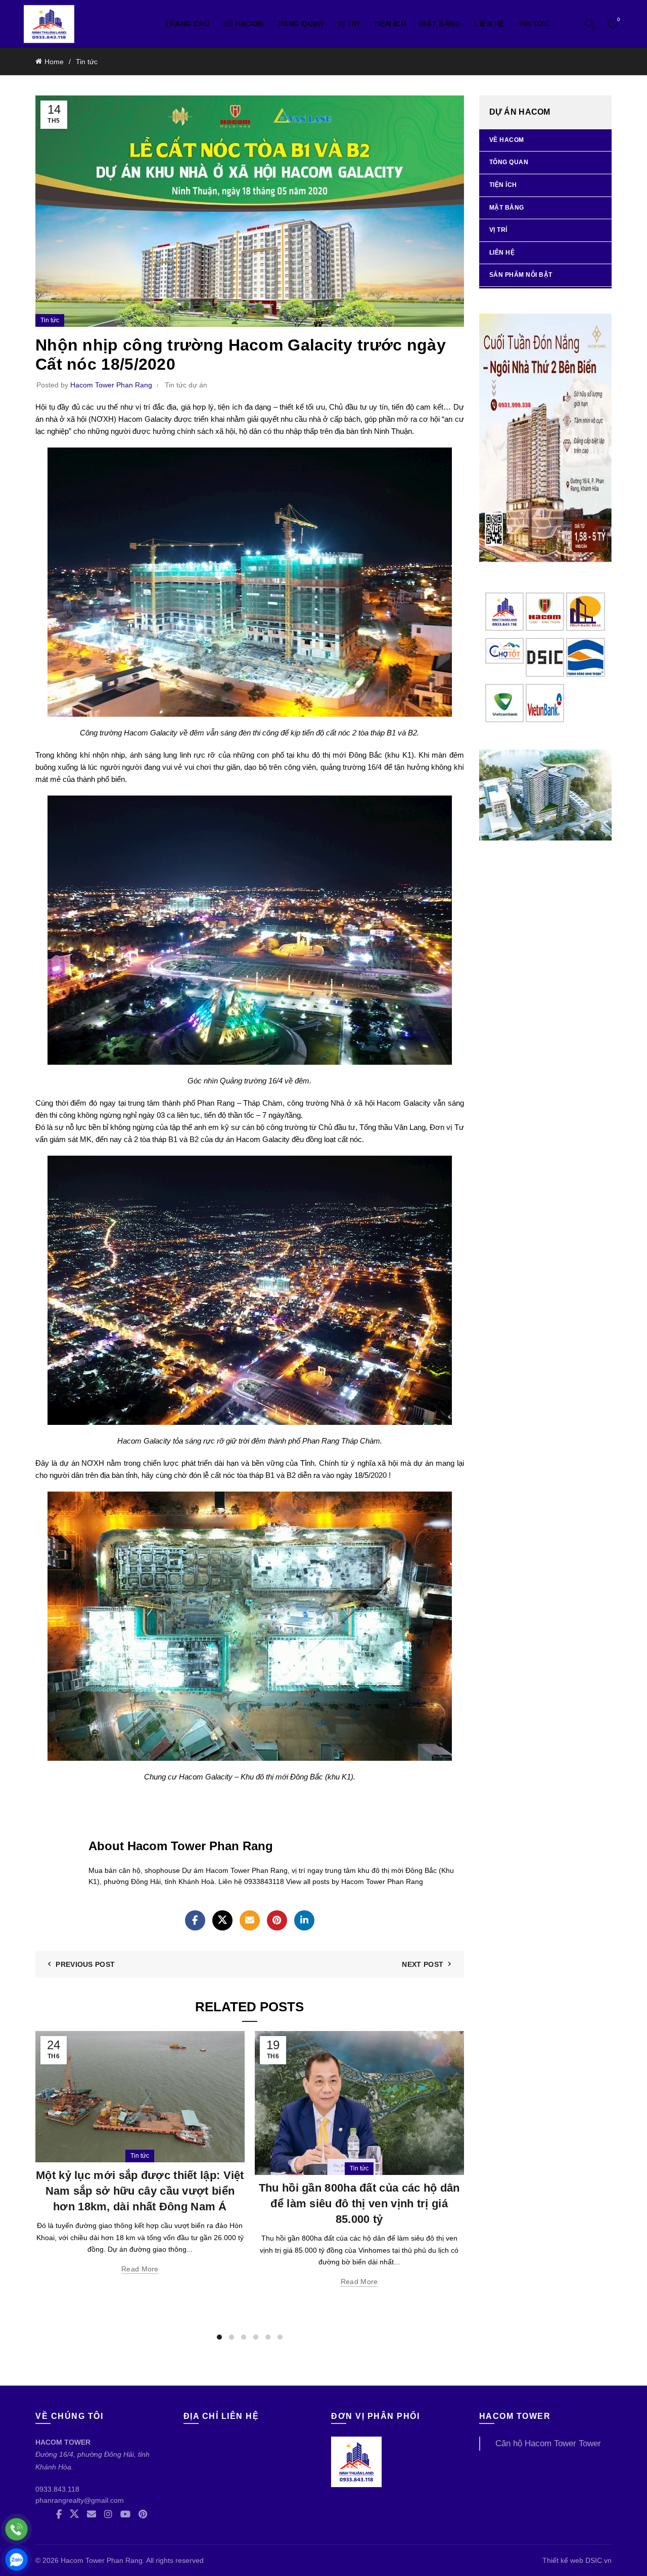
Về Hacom (244, 24)
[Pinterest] (277, 1920)
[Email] (250, 1920)
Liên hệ (490, 24)
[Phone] (16, 2529)
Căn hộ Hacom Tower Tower (548, 2443)
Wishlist (619, 19)
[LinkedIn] (304, 1920)
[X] (222, 1920)
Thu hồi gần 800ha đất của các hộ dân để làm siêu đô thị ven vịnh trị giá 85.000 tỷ (359, 2203)
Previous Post (85, 1964)
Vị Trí (349, 24)
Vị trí (498, 230)
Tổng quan (301, 24)
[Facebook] (195, 1920)
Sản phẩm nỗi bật (521, 275)
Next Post (423, 1964)
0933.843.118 (57, 2489)
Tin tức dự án (186, 385)
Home (54, 62)
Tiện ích (390, 24)
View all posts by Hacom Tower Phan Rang (355, 1881)
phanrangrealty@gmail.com (80, 2500)
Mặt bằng (440, 24)
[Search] (590, 24)
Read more (140, 2269)
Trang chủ (187, 24)
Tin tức (534, 24)
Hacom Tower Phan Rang (102, 2560)
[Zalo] (16, 2560)
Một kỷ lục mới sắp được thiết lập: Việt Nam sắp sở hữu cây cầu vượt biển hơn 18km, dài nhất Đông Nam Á (140, 2191)
